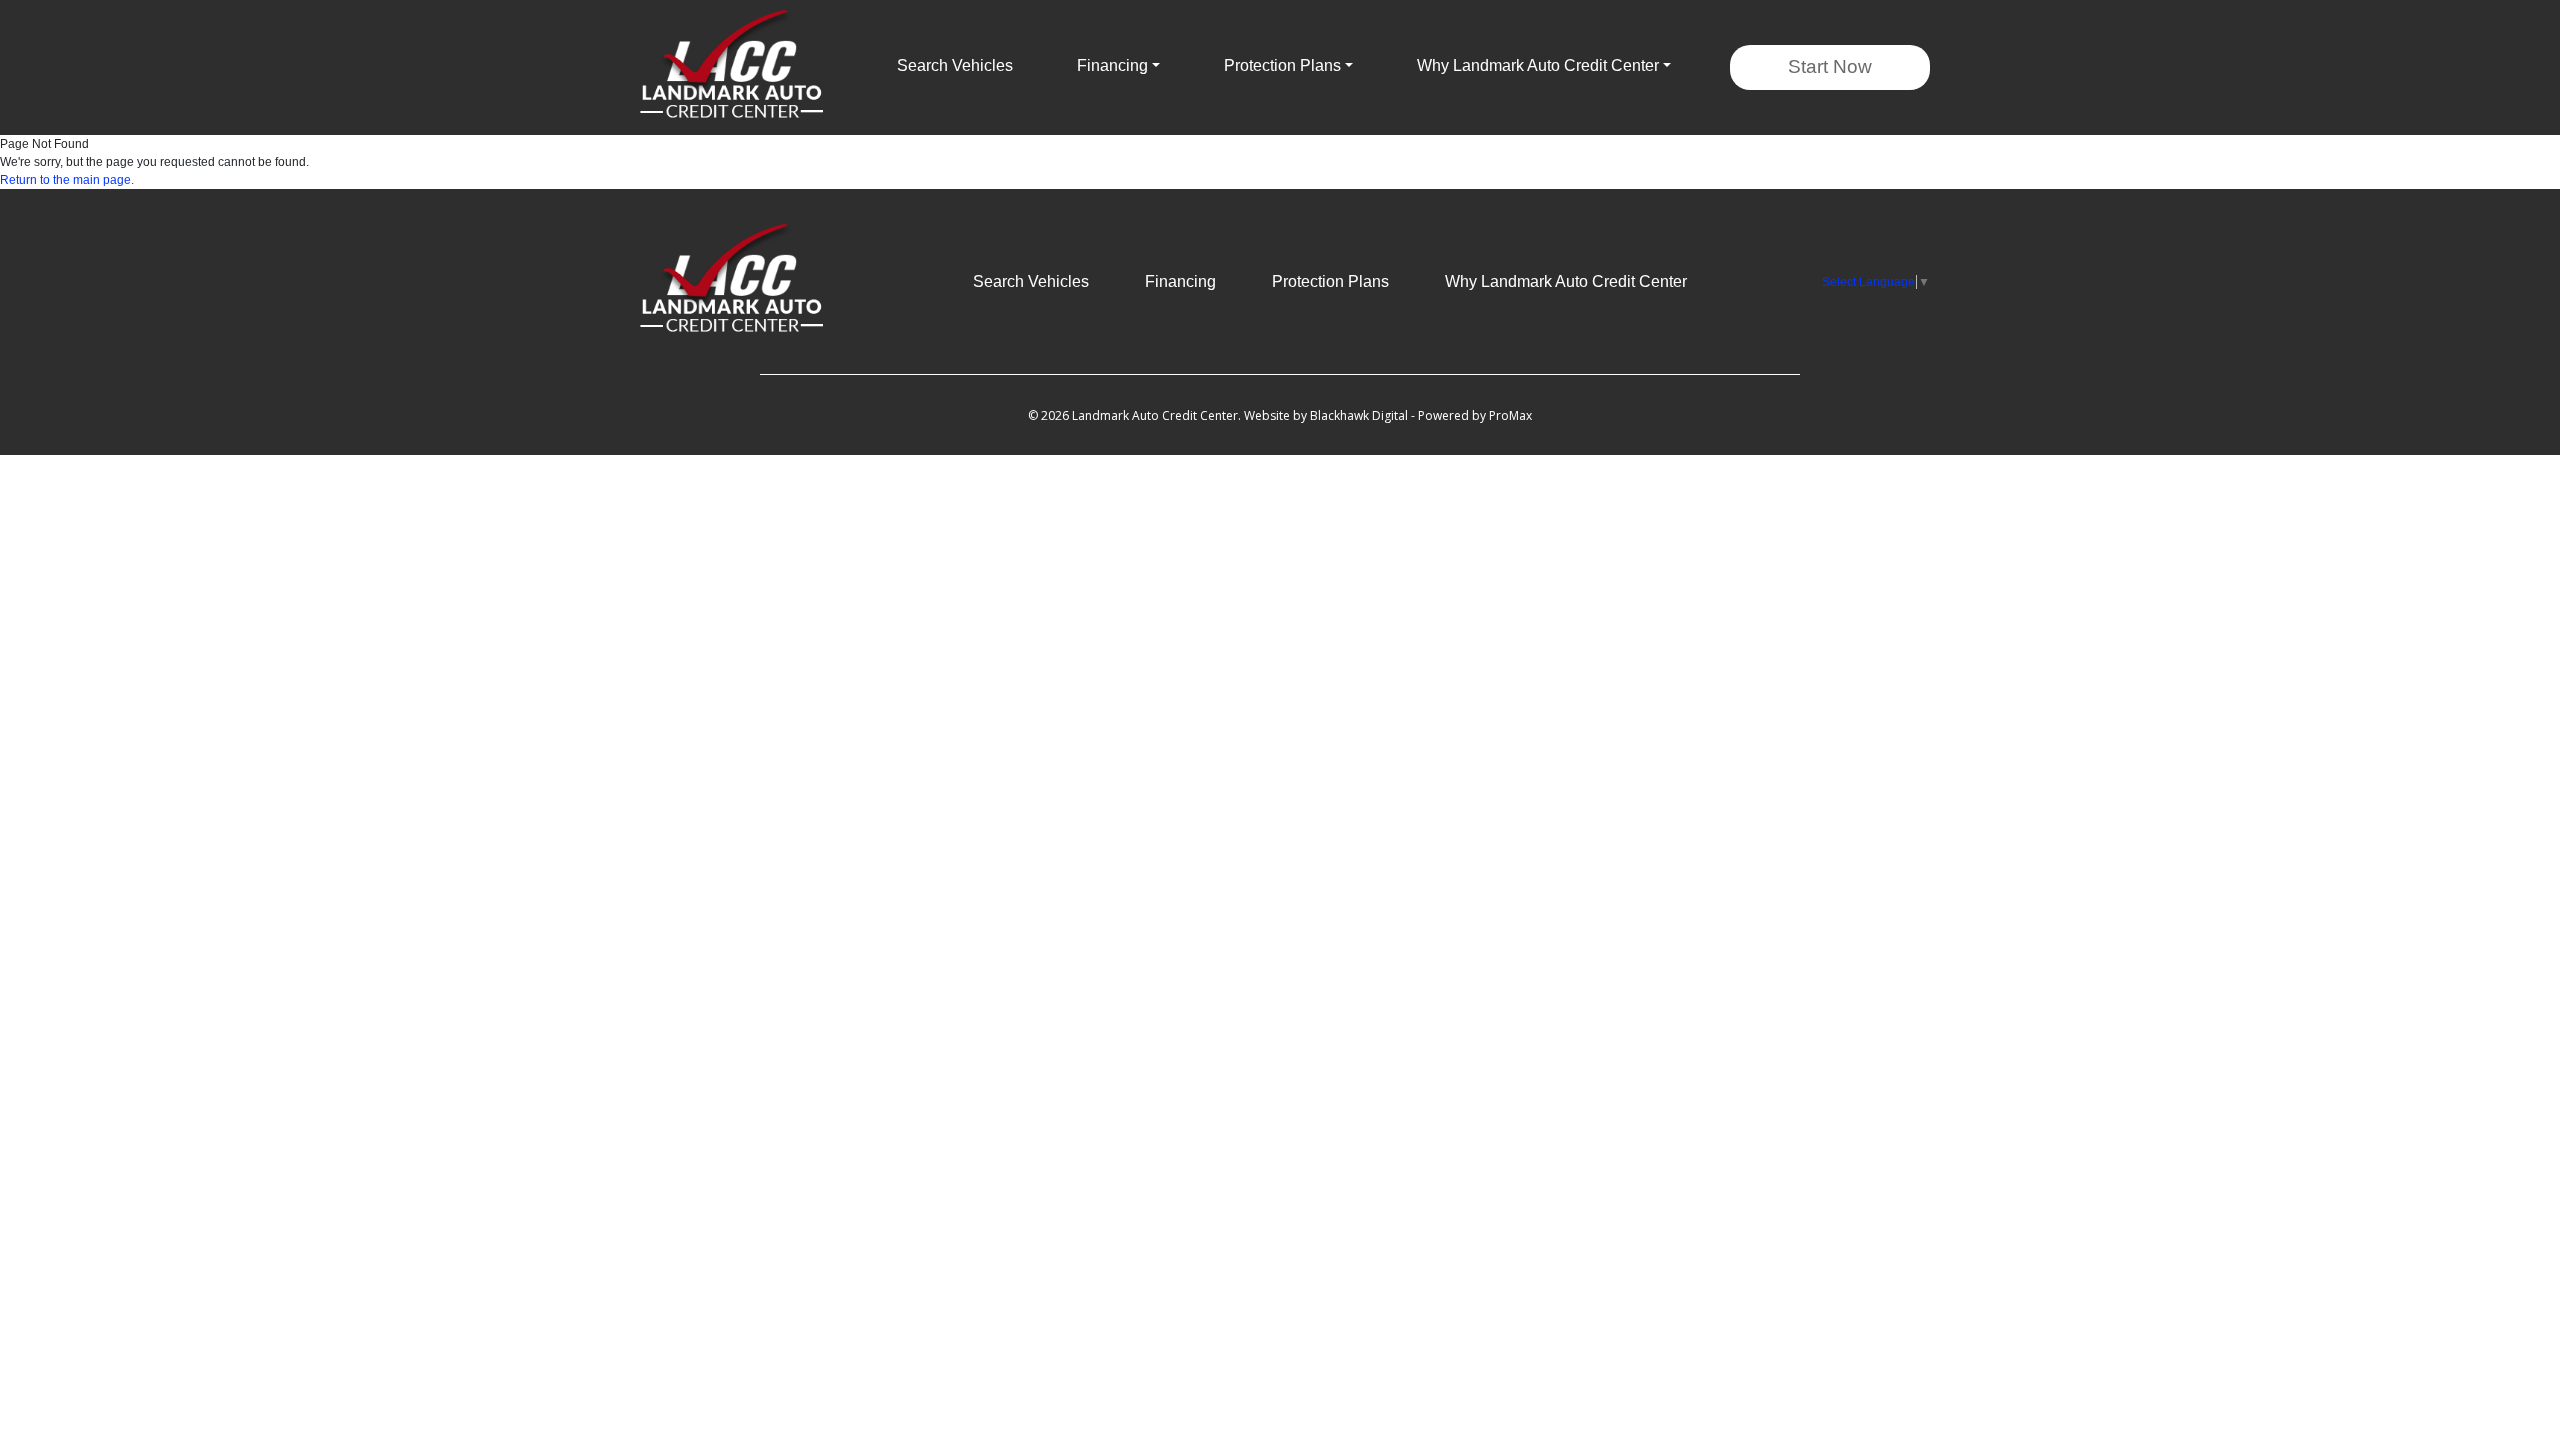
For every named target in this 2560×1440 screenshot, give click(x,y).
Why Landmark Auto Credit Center (1566, 281)
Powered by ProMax (1475, 415)
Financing (1180, 281)
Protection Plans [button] (1282, 65)
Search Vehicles (955, 65)
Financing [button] (1112, 65)
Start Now (1830, 66)
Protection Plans (1330, 281)
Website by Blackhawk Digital (1326, 415)
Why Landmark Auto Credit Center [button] (1538, 65)
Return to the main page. (67, 180)
